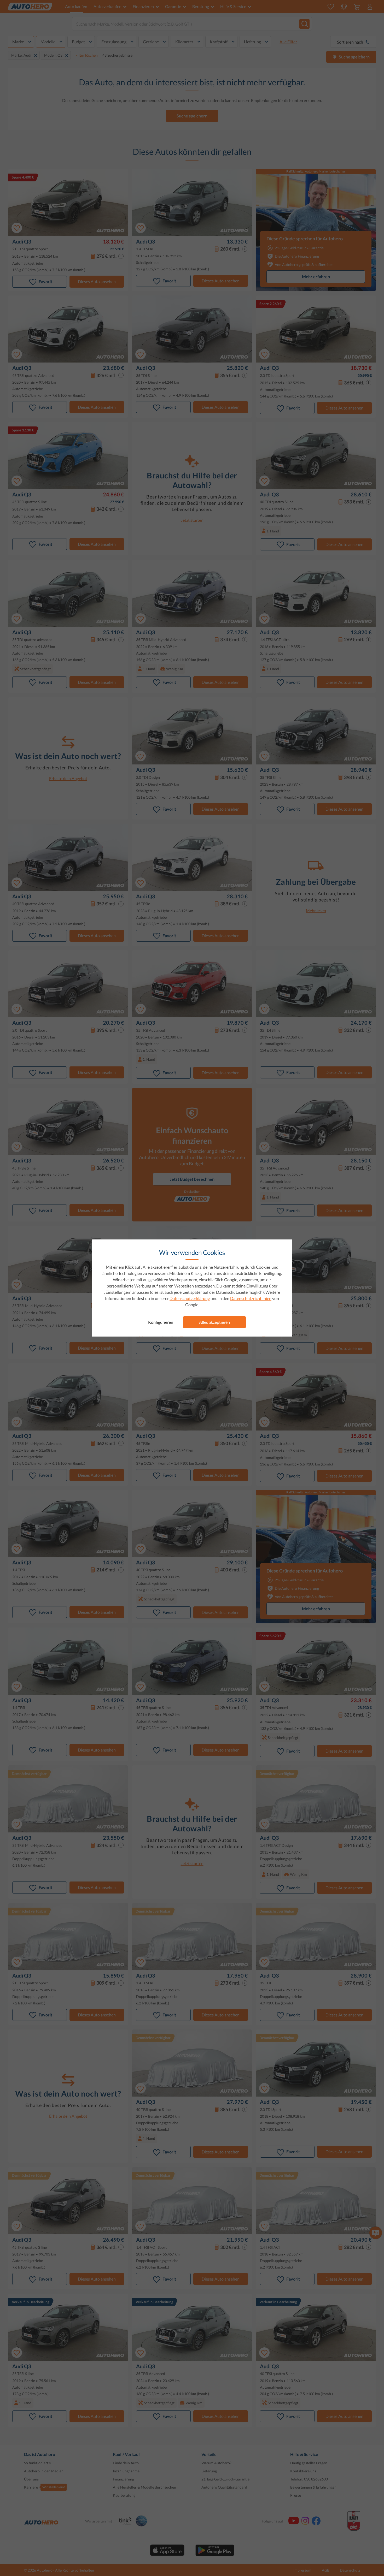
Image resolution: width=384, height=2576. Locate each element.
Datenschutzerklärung (190, 1298)
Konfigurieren (161, 1322)
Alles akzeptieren (214, 1322)
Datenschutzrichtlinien (251, 1298)
